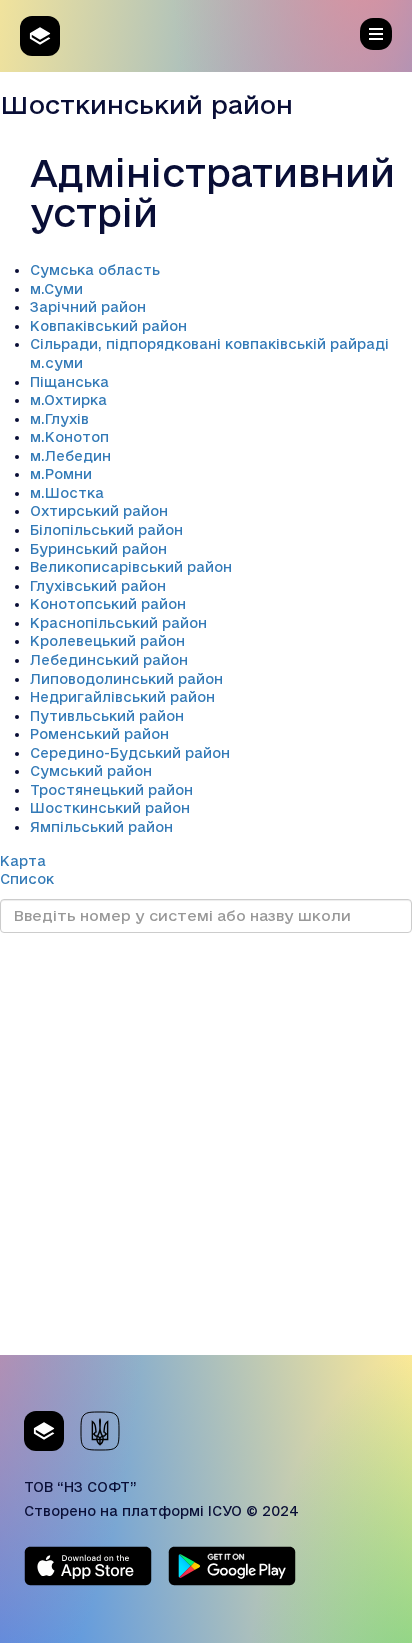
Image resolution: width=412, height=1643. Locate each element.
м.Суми (56, 289)
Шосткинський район (110, 808)
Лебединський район (109, 660)
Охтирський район (99, 511)
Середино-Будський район (130, 753)
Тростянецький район (111, 790)
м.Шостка (67, 493)
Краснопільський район (118, 623)
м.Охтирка (68, 400)
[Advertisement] (206, 1149)
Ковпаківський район (108, 326)
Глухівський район (98, 586)
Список (27, 879)
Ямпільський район (101, 827)
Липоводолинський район (126, 679)
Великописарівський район (131, 567)
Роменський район (99, 734)
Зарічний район (88, 307)
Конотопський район (108, 604)
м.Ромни (61, 474)
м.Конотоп (69, 437)
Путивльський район (107, 716)
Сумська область (95, 270)
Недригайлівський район (122, 697)
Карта (23, 861)
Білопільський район (106, 530)
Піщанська (69, 382)
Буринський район (98, 549)
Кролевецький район (107, 641)
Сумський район (91, 771)
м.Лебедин (70, 456)
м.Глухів (59, 419)
